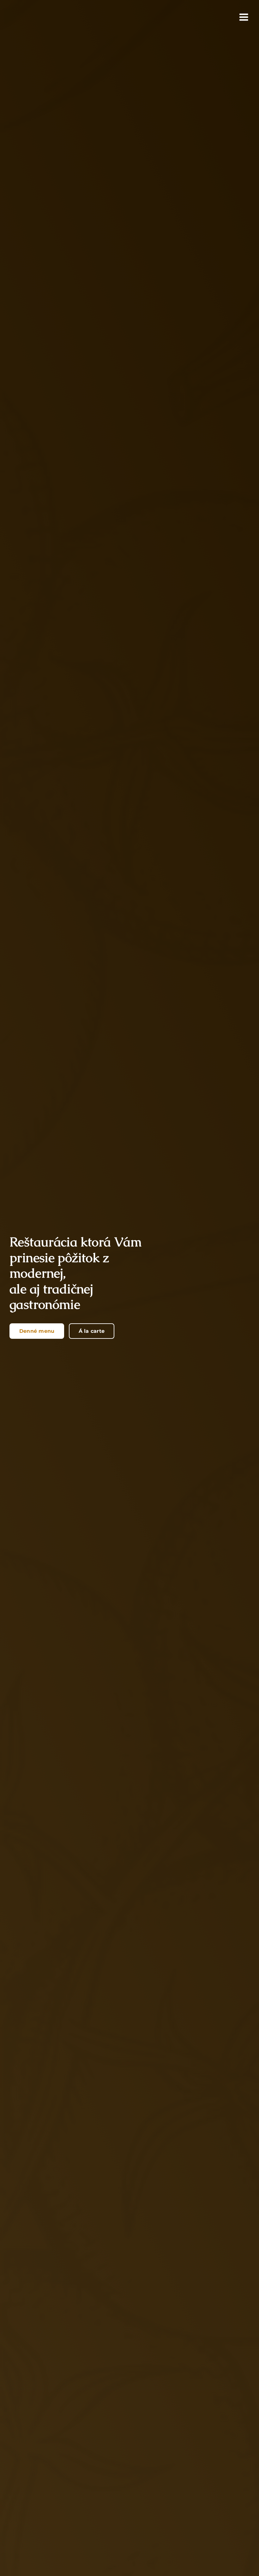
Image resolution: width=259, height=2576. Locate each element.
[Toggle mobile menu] (244, 17)
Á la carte (92, 1331)
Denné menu (37, 1331)
